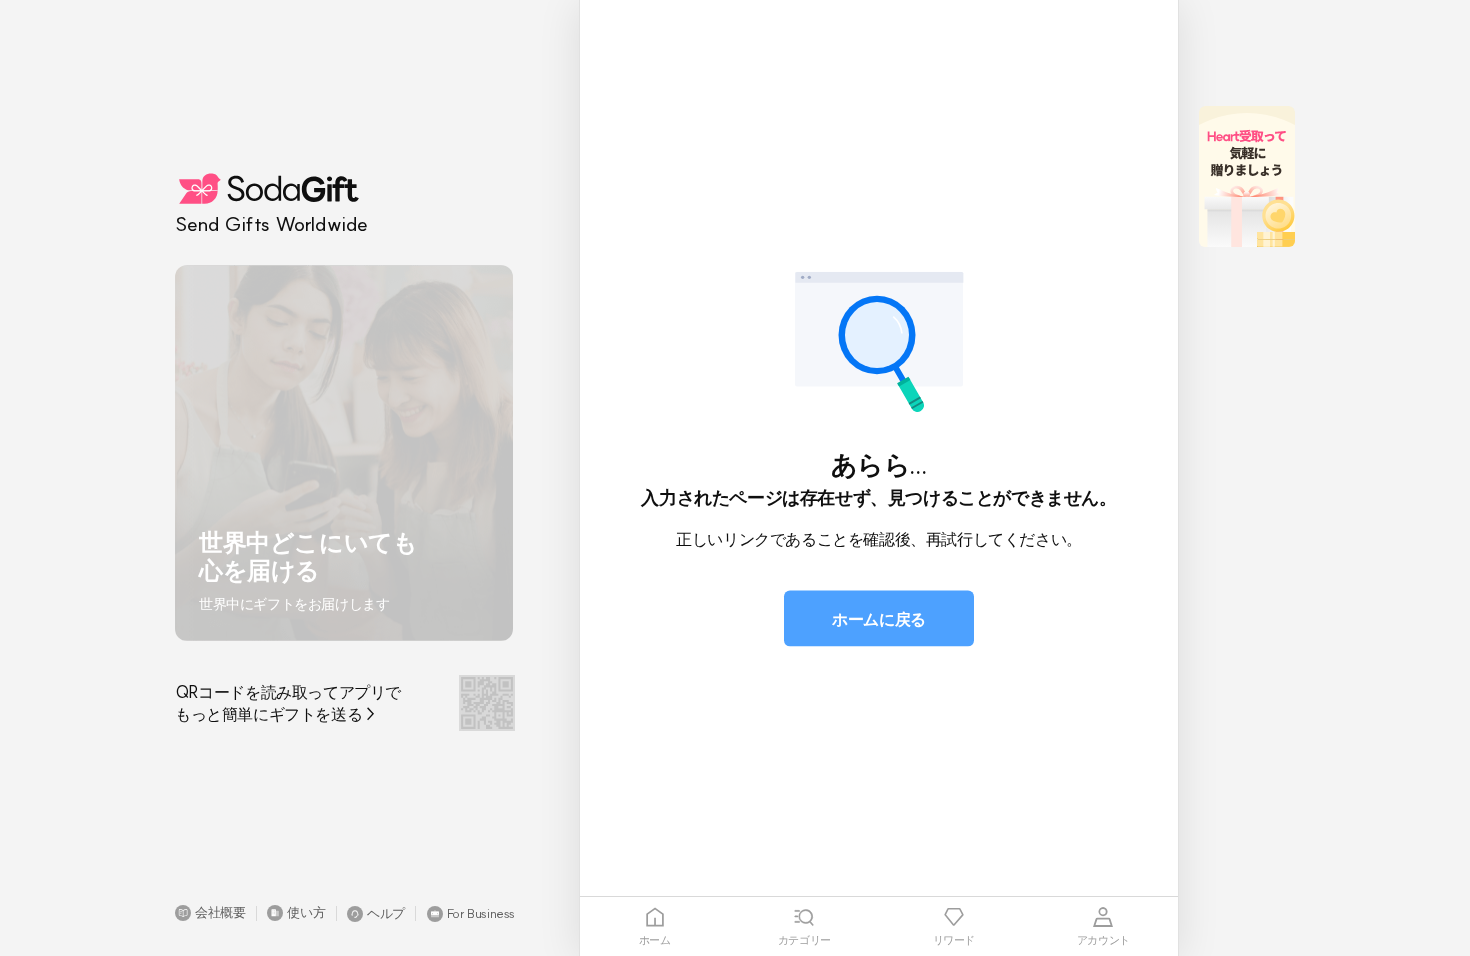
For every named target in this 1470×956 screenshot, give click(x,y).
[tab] (655, 926)
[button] (210, 913)
